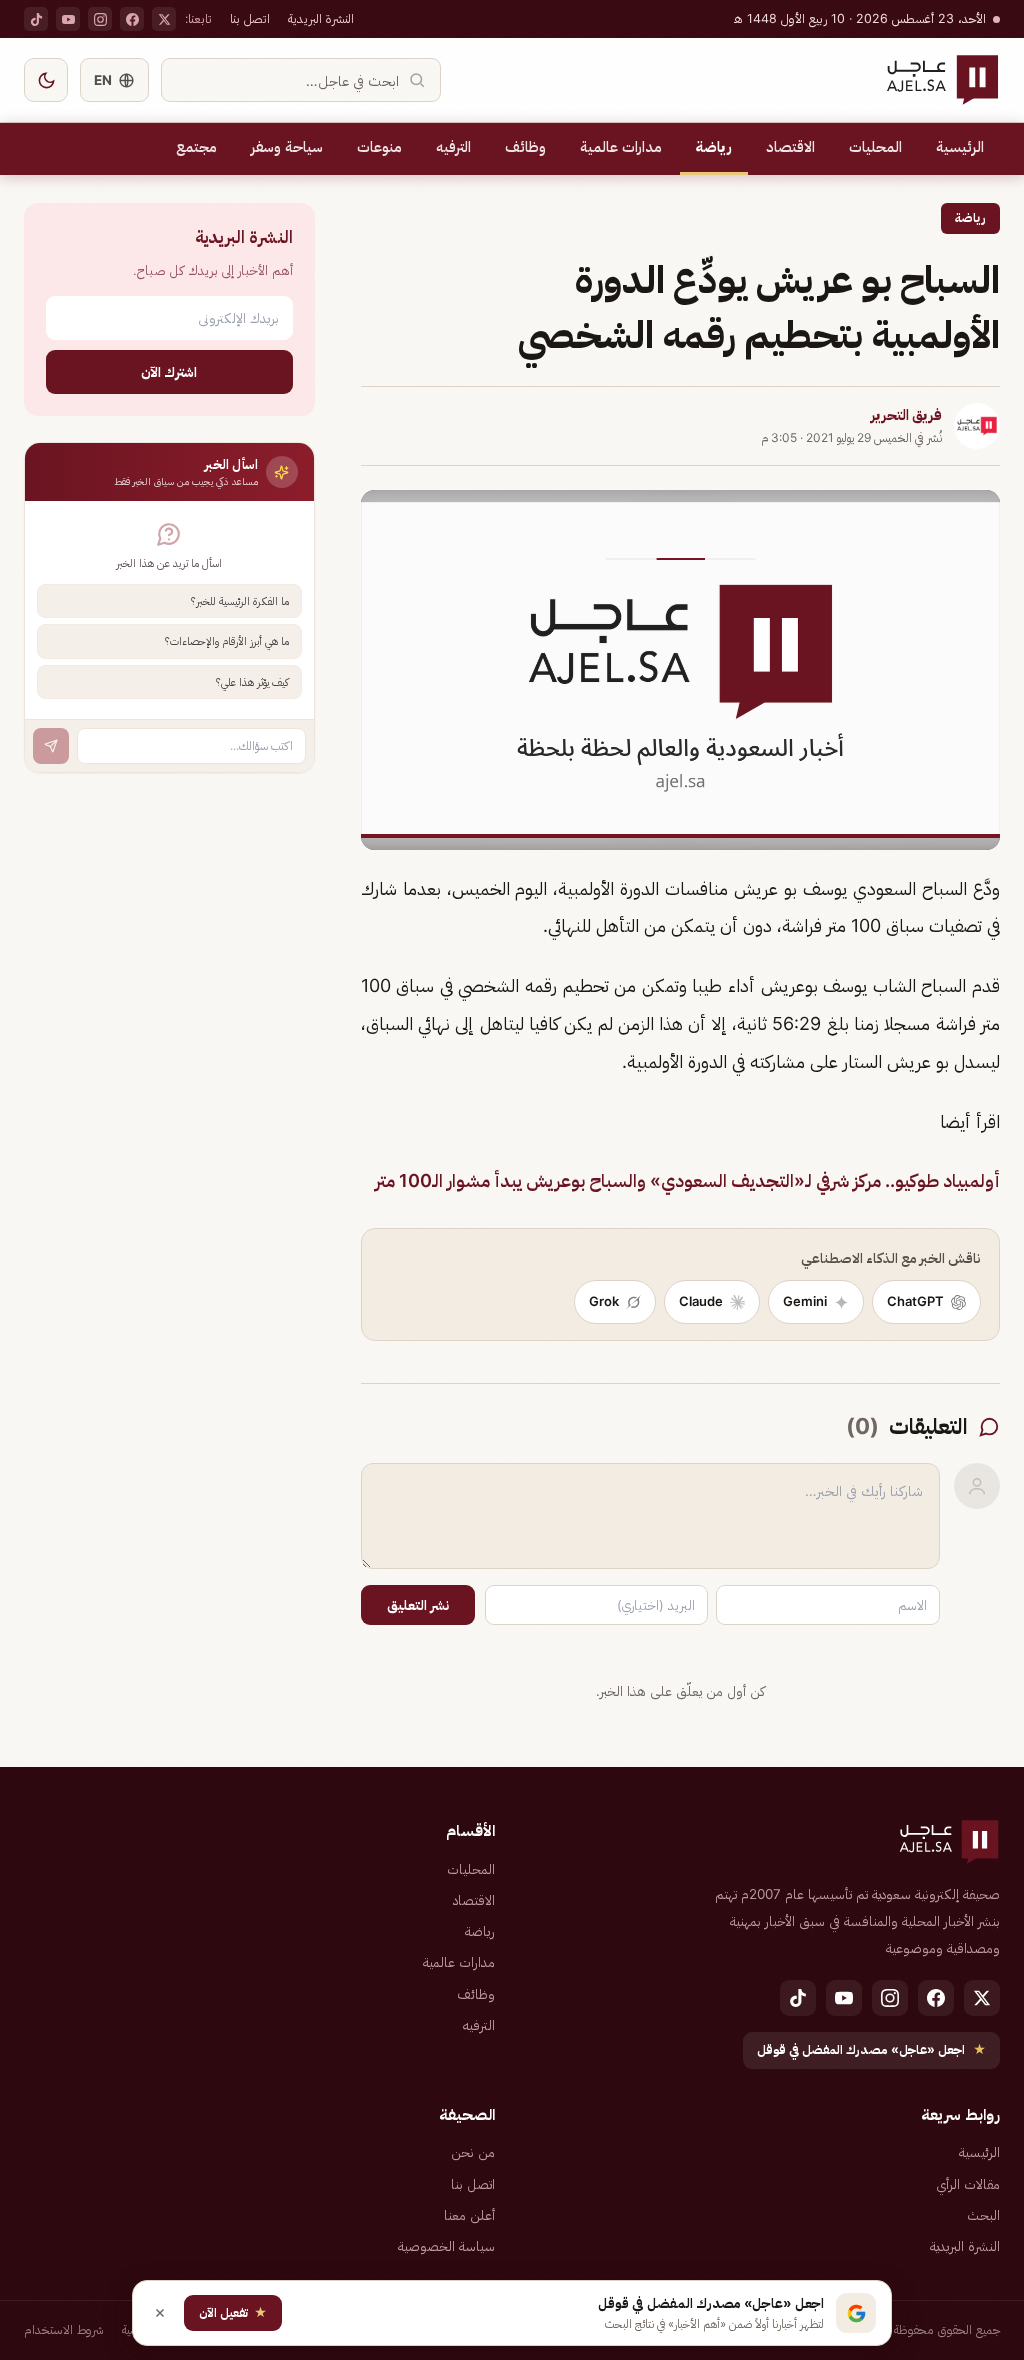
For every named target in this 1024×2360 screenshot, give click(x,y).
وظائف (525, 147)
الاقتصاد (790, 147)
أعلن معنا (469, 2215)
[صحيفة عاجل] (942, 80)
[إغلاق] (160, 2313)
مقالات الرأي (968, 2184)
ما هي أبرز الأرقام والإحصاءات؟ (227, 641)
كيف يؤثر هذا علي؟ (252, 682)
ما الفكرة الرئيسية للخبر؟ (240, 601)
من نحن (473, 2152)
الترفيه (453, 147)
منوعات (379, 147)
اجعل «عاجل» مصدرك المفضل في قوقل (871, 2049)
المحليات (875, 147)
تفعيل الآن (233, 2312)
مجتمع (196, 147)
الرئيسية (960, 147)
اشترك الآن (169, 371)
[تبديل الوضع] (46, 80)
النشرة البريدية (321, 18)
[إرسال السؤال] (51, 746)
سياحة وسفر (287, 147)
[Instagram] (100, 19)
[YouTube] (68, 19)
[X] (164, 19)
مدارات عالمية (621, 147)
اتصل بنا (250, 18)
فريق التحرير (906, 415)
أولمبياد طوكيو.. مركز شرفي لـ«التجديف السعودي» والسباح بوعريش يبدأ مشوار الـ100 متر (687, 1180)
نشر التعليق (418, 1605)
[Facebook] (132, 19)
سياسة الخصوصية (446, 2246)
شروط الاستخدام (64, 2329)
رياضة (714, 147)
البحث (983, 2215)
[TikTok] (36, 19)
